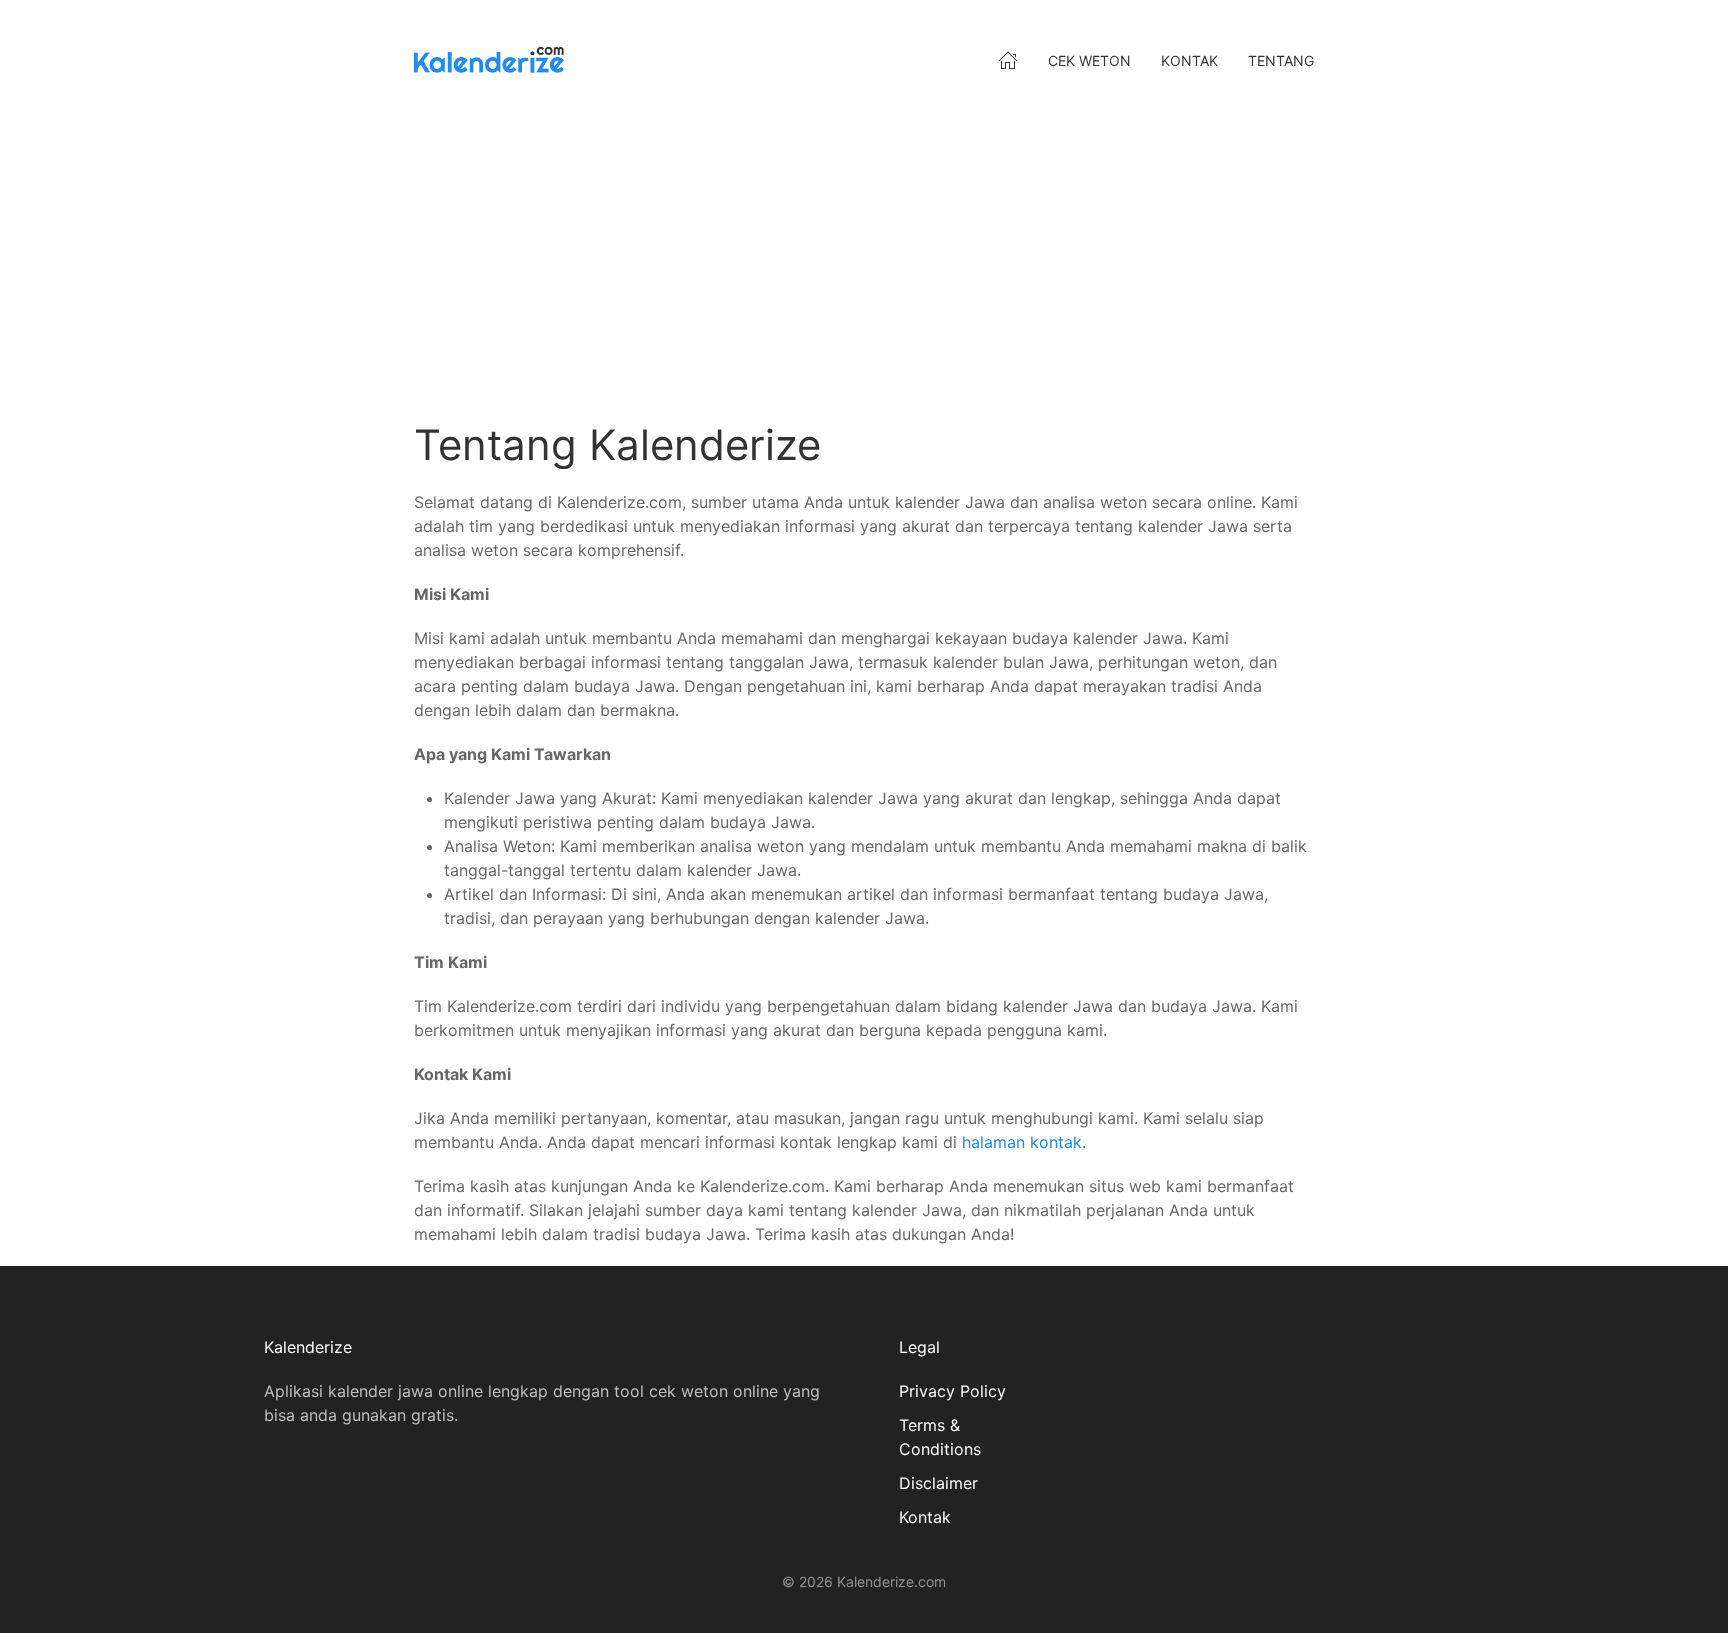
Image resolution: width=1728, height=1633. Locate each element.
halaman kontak (1022, 1142)
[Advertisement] (1014, 260)
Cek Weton (1089, 60)
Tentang (1281, 60)
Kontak (1189, 60)
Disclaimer (938, 1483)
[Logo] (489, 60)
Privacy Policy (952, 1391)
